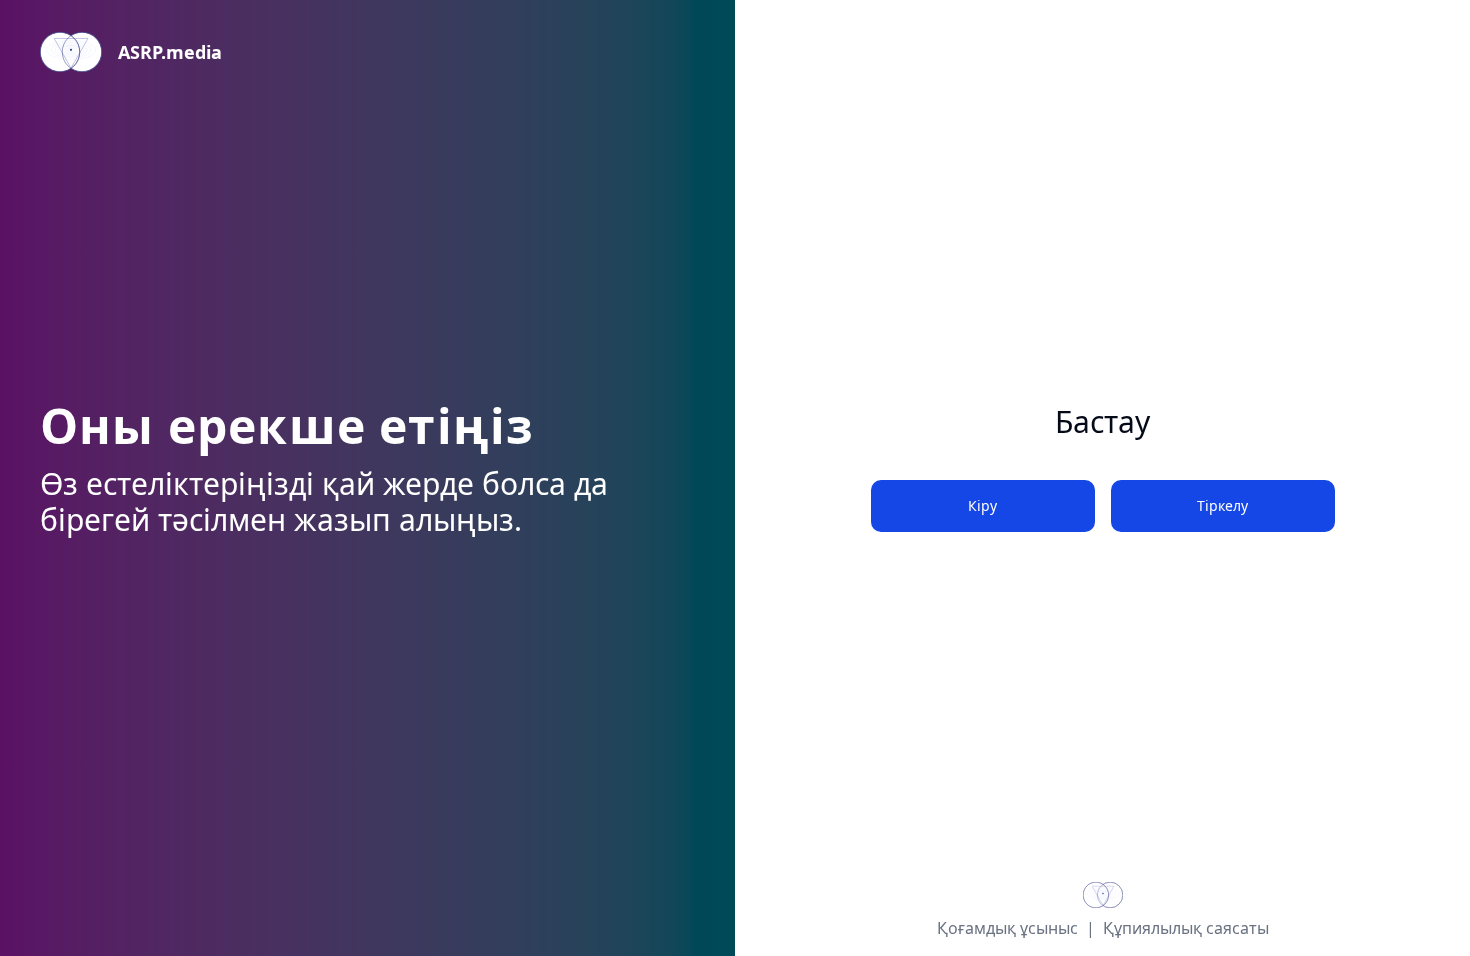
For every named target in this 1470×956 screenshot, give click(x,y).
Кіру (982, 505)
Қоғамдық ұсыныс (1007, 928)
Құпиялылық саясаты (1186, 928)
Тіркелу (1222, 505)
